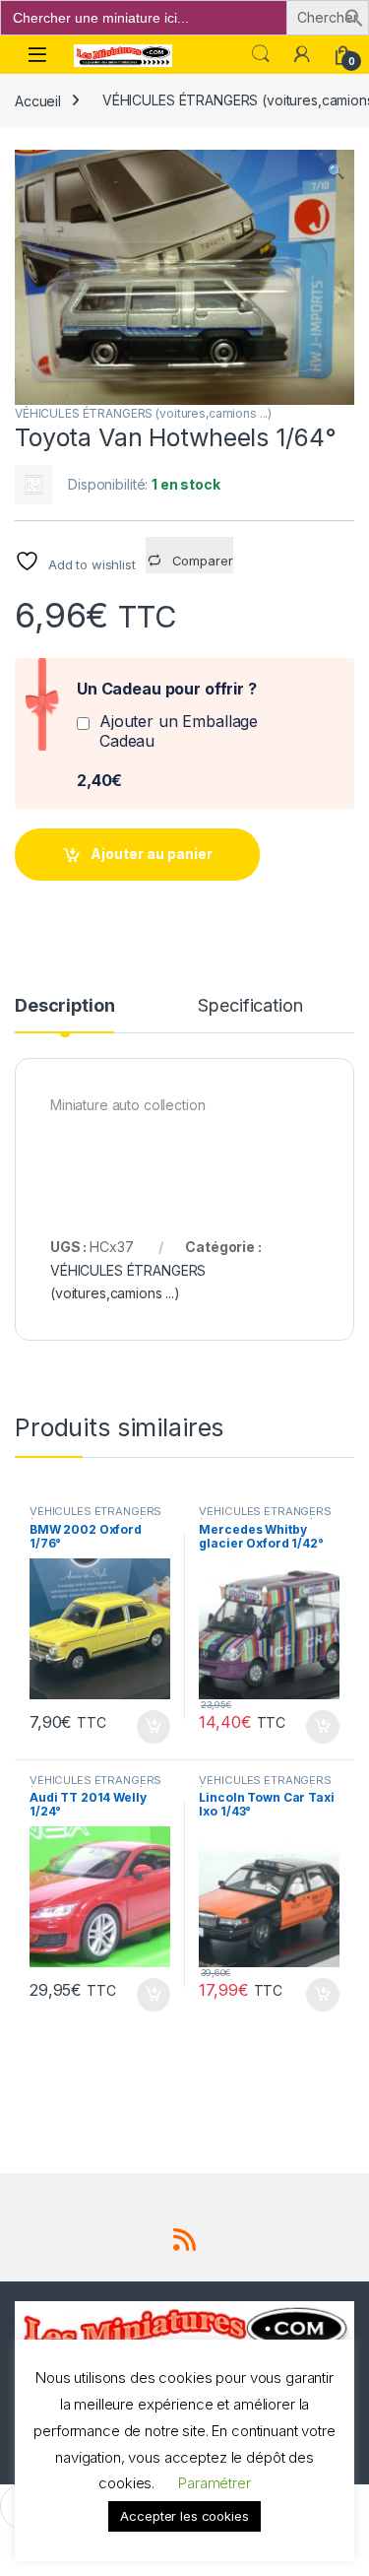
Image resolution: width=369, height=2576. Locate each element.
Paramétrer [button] (215, 2483)
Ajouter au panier (152, 854)
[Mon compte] (302, 54)
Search (261, 54)
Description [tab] (64, 1006)
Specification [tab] (250, 1006)
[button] (354, 16)
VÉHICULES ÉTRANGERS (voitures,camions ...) (143, 413)
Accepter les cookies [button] (184, 2516)
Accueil (38, 100)
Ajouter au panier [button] (147, 1727)
